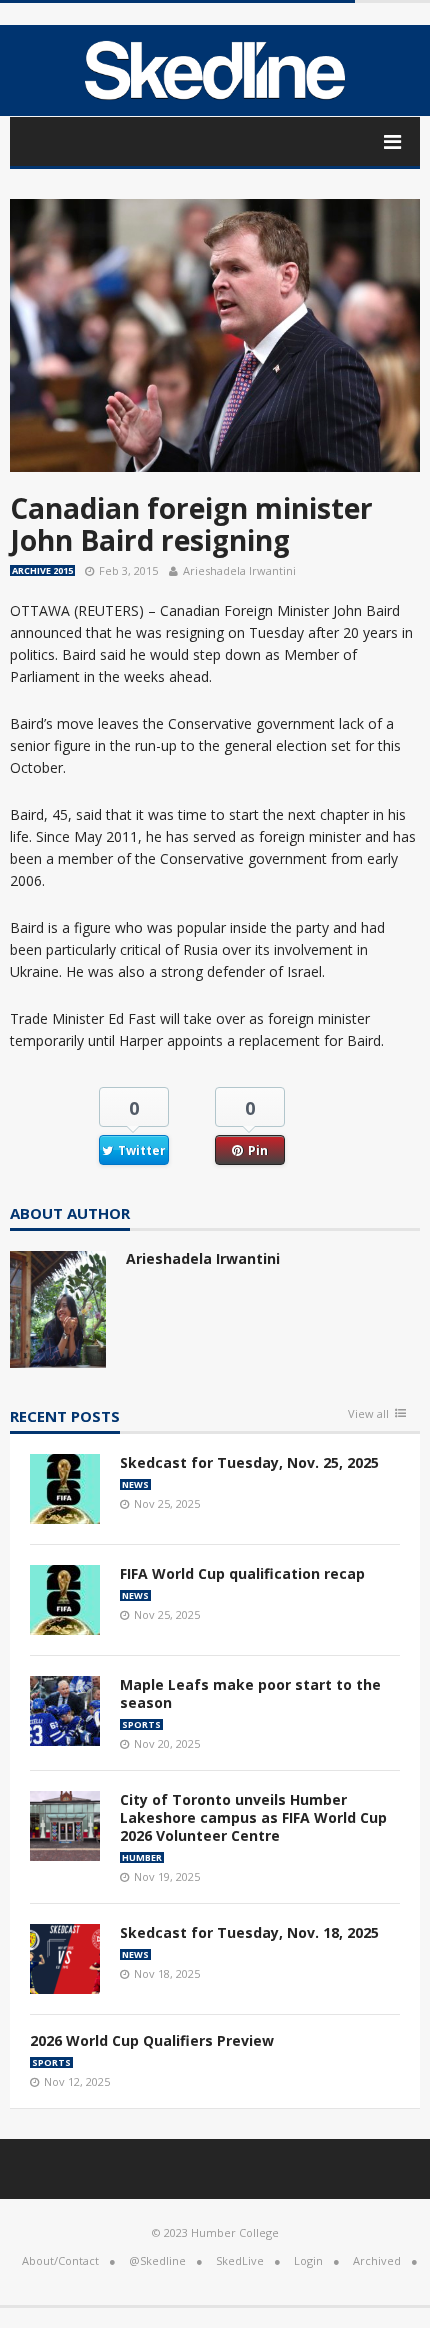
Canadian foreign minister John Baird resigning (191, 524)
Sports (141, 1724)
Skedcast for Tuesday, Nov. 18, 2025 (249, 1932)
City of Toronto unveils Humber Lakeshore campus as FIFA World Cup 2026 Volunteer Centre (253, 1817)
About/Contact (60, 2260)
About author (70, 1214)
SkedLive (240, 2260)
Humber (142, 1857)
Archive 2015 (42, 570)
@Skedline (157, 2260)
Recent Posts (65, 1417)
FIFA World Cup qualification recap (242, 1573)
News (135, 1484)
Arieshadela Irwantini (239, 570)
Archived (377, 2260)
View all (368, 1414)
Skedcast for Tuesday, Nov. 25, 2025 (249, 1462)
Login (308, 2260)
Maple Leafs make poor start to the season (250, 1693)
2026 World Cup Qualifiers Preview (152, 2040)
